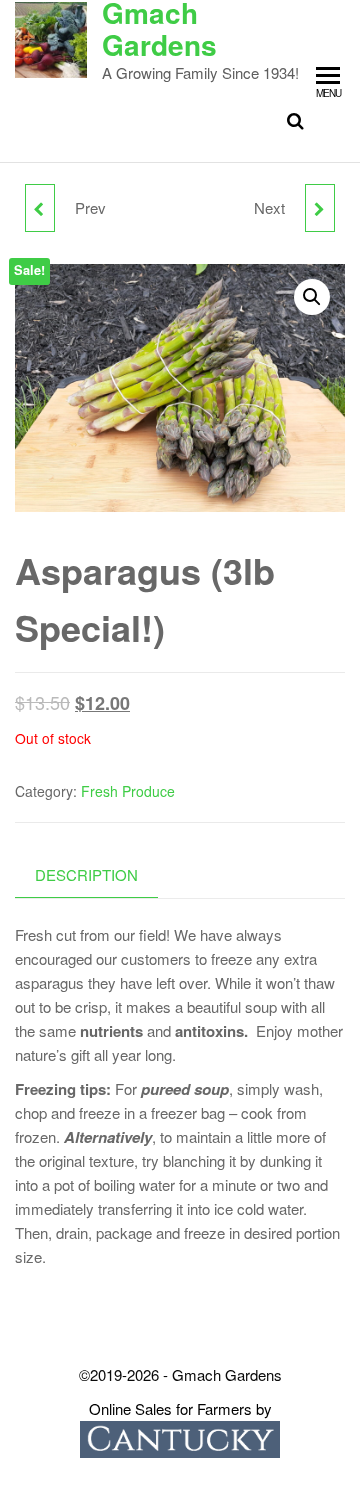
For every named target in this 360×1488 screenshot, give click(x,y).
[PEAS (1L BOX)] (320, 208)
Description (86, 874)
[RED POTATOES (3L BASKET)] (40, 208)
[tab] (101, 875)
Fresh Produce (128, 791)
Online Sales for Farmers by (180, 1408)
